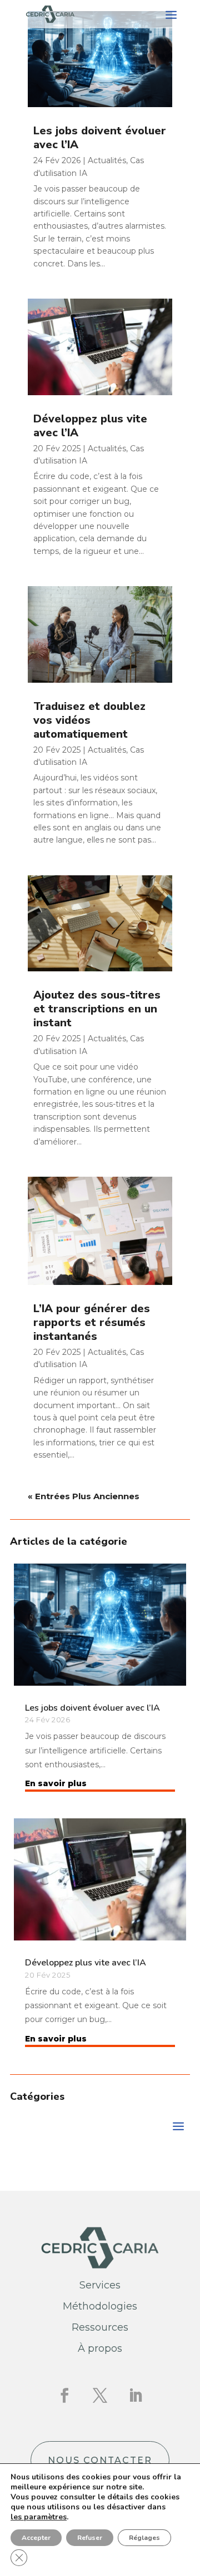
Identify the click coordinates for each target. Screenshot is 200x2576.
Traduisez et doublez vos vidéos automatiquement (89, 720)
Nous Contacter (100, 2460)
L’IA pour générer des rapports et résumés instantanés (92, 1322)
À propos (100, 2348)
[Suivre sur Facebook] (64, 2396)
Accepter (36, 2538)
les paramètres (39, 2517)
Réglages (144, 2538)
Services (100, 2285)
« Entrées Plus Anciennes (84, 1496)
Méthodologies (100, 2306)
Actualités (107, 160)
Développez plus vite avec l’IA (90, 426)
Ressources (100, 2327)
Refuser (90, 2538)
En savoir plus (56, 1783)
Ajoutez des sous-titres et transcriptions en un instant (97, 1009)
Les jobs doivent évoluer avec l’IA (100, 138)
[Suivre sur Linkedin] (136, 2396)
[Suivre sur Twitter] (100, 2396)
